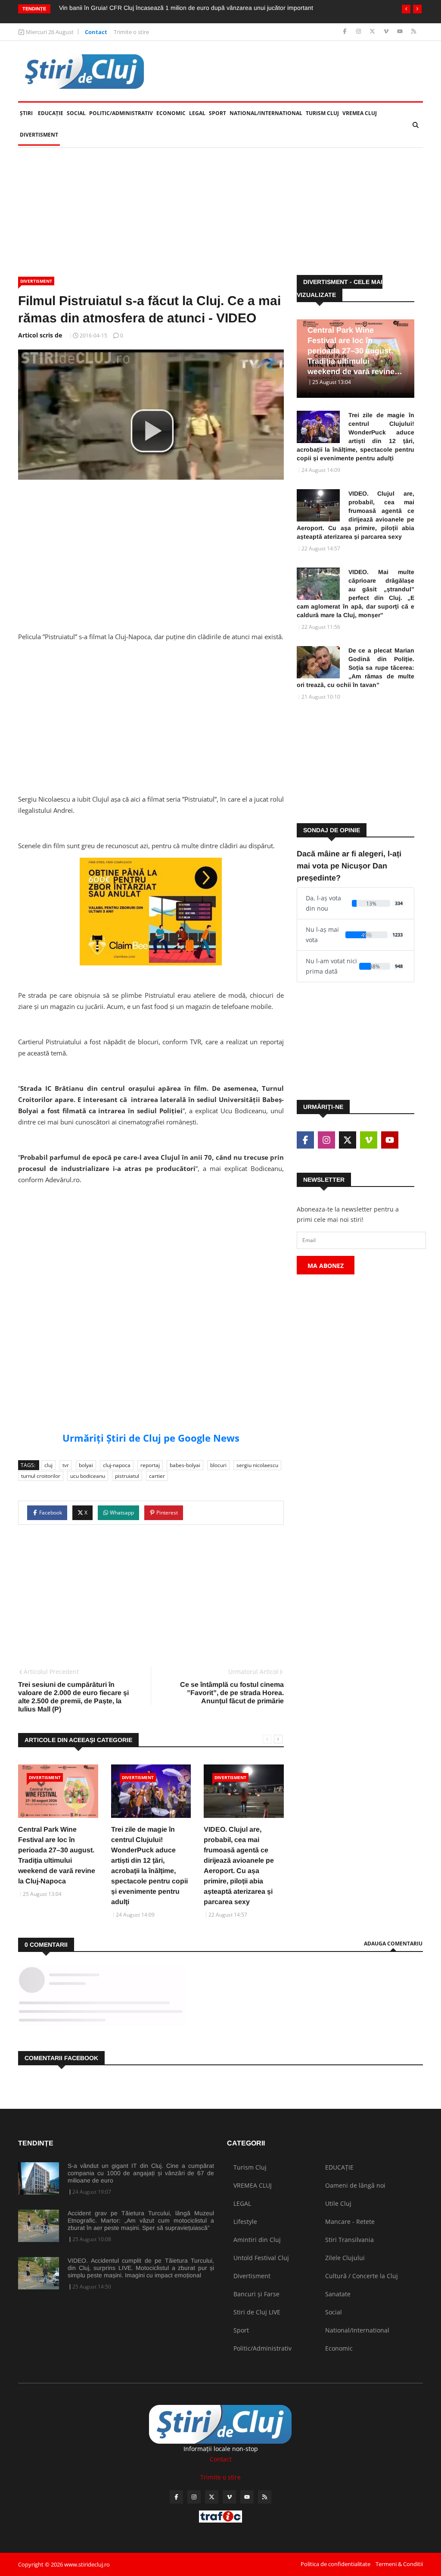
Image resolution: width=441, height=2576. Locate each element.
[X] (373, 32)
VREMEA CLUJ (360, 113)
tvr (66, 1465)
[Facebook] (346, 32)
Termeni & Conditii (399, 2564)
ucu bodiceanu (88, 1476)
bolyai (86, 1465)
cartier (157, 1476)
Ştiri (26, 113)
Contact (96, 32)
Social (76, 113)
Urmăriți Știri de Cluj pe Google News (151, 1438)
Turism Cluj (322, 113)
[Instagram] (359, 32)
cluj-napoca (117, 1465)
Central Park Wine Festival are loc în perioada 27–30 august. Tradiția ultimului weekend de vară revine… (355, 351)
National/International (266, 113)
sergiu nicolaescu (257, 1465)
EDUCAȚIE (51, 113)
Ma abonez (326, 1266)
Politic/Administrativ (121, 113)
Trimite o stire (131, 32)
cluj (48, 1465)
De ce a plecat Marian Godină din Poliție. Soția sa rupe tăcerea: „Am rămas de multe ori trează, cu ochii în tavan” (356, 668)
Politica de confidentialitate (335, 2564)
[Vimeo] (387, 32)
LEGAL (197, 113)
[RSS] (414, 32)
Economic (171, 113)
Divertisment (39, 135)
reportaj (150, 1465)
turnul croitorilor (41, 1476)
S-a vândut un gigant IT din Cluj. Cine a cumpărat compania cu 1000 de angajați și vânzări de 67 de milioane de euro (141, 2173)
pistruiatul (127, 1476)
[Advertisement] (220, 212)
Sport (217, 113)
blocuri (218, 1465)
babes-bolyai (185, 1465)
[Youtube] (401, 32)
